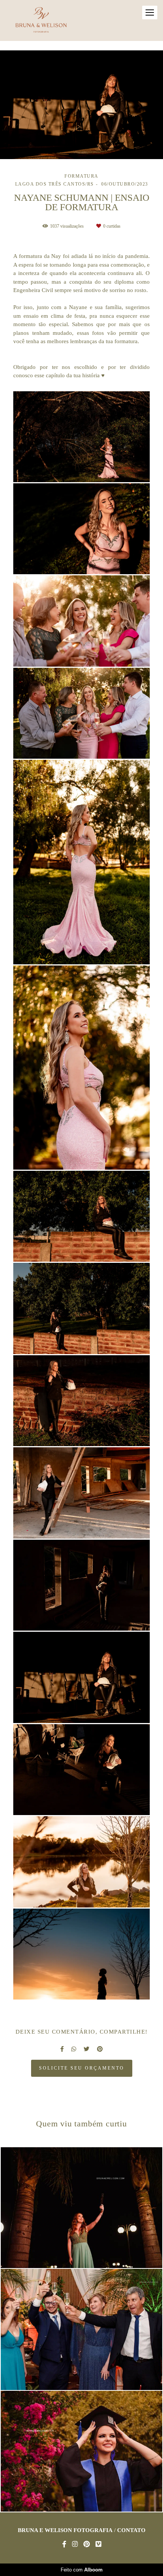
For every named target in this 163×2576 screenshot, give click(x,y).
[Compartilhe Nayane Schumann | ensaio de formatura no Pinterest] (100, 2049)
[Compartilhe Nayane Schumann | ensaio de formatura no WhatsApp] (74, 2049)
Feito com (82, 2570)
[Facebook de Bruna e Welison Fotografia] (64, 2544)
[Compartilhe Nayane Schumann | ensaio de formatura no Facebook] (62, 2049)
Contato (131, 2530)
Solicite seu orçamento (82, 2068)
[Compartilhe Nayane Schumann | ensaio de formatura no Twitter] (87, 2049)
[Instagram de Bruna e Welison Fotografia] (75, 2544)
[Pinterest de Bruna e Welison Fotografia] (87, 2544)
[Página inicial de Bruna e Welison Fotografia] (41, 20)
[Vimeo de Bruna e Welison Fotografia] (98, 2544)
